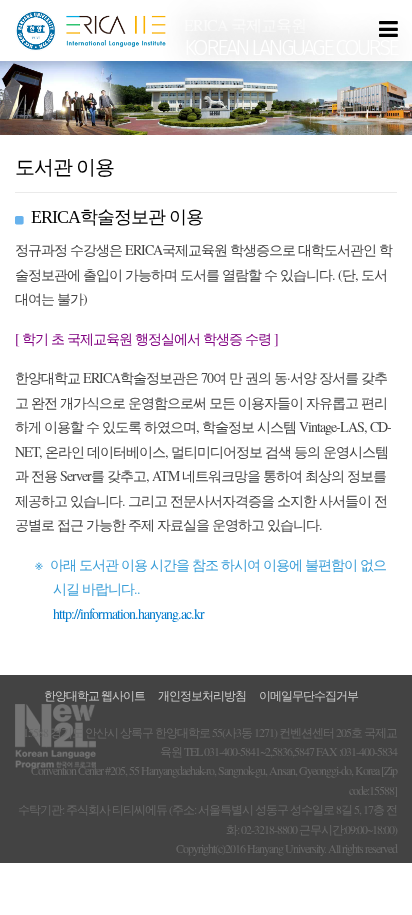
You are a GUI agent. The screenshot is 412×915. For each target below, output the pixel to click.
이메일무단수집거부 (308, 695)
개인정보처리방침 (202, 695)
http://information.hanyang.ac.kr (128, 613)
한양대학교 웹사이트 (94, 695)
